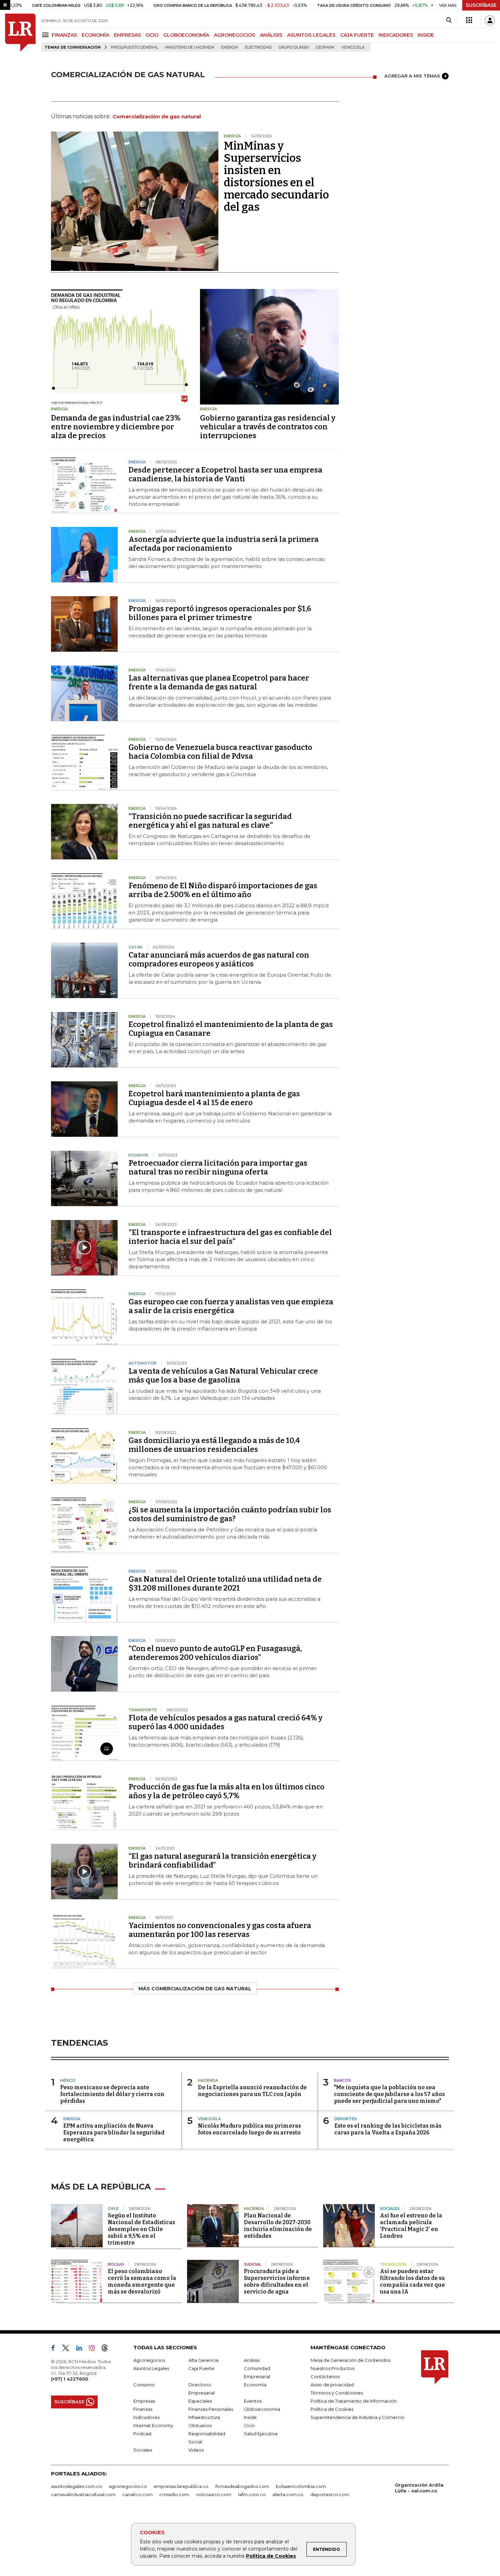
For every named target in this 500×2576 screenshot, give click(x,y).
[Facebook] (56, 2349)
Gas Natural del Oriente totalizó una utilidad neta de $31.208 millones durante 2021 (225, 1584)
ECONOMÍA (95, 35)
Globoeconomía (262, 2409)
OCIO (152, 35)
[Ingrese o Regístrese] (490, 20)
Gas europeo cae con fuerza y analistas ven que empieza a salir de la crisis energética (231, 1306)
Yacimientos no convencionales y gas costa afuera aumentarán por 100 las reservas (220, 1930)
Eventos (253, 2401)
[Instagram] (94, 2349)
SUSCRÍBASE (481, 5)
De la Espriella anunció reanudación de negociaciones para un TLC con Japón (252, 2091)
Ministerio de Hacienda (190, 47)
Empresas (144, 2401)
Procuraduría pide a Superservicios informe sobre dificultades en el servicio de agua (277, 2281)
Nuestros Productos (332, 2368)
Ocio (249, 2425)
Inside (250, 2417)
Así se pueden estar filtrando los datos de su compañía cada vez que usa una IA (412, 2281)
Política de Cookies (271, 2556)
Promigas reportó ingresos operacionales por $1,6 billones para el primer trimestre (220, 613)
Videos (196, 2450)
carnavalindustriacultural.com (83, 2494)
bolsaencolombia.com (301, 2486)
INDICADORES (396, 35)
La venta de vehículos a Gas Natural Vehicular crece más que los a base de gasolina (223, 1376)
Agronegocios (149, 2360)
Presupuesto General (135, 47)
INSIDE (426, 35)
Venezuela (353, 47)
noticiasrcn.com (214, 2494)
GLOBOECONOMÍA (186, 35)
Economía (255, 2385)
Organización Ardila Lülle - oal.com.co (419, 2488)
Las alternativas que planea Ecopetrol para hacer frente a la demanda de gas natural (219, 682)
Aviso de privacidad (332, 2385)
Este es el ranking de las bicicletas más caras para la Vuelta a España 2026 (388, 2129)
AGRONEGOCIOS (235, 35)
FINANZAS (64, 35)
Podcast (143, 2434)
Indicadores (146, 2417)
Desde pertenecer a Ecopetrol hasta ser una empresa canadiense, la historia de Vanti (226, 474)
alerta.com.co (288, 2494)
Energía (230, 47)
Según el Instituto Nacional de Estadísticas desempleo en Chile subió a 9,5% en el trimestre (141, 2229)
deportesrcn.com (330, 2494)
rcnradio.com (174, 2494)
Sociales (143, 2450)
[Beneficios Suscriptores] (469, 20)
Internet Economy (153, 2425)
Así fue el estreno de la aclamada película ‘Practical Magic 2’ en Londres (411, 2226)
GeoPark (325, 47)
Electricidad (258, 47)
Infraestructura (204, 2417)
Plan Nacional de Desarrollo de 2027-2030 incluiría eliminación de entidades (278, 2226)
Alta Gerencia (203, 2360)
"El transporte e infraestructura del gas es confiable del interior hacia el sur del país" (230, 1237)
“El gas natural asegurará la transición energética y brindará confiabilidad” (222, 1861)
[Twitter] (68, 2349)
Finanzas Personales (211, 2409)
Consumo (144, 2385)
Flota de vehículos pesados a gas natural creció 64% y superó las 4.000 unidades (226, 1722)
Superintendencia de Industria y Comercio (357, 2417)
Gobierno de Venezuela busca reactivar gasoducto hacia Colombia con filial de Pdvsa (220, 752)
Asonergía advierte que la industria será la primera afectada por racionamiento (224, 544)
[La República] (20, 33)
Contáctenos (325, 2376)
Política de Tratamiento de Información (354, 2401)
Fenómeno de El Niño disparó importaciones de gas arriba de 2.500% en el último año (223, 890)
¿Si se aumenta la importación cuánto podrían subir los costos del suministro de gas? (230, 1514)
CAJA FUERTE (357, 35)
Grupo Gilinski (294, 47)
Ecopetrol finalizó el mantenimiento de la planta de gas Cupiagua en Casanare (231, 1029)
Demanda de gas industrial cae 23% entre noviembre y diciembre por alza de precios (116, 427)
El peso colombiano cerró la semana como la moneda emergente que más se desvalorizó (142, 2281)
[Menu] (46, 35)
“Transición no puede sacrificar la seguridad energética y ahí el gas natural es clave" (210, 821)
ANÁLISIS (271, 35)
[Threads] (107, 2349)
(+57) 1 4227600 (70, 2379)
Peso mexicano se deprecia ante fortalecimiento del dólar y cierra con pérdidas (112, 2094)
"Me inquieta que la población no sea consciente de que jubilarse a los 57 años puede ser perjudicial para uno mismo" (389, 2094)
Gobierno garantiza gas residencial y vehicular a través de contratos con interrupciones (268, 427)
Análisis (252, 2360)
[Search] (449, 20)
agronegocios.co (128, 2486)
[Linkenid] (82, 2349)
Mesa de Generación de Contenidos (351, 2360)
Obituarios (200, 2425)
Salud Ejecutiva (261, 2434)
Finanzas (143, 2409)
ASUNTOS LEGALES (311, 35)
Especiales (200, 2401)
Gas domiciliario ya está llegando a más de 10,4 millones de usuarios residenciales (214, 1445)
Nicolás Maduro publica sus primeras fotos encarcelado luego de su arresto (249, 2129)
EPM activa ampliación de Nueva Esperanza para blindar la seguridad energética (114, 2133)
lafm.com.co (252, 2494)
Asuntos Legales (151, 2368)
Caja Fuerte (201, 2368)
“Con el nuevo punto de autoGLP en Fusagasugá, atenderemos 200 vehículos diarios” (215, 1653)
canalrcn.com (138, 2494)
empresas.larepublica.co (181, 2486)
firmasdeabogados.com (242, 2486)
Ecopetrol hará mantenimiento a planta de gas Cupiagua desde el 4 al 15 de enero (214, 1098)
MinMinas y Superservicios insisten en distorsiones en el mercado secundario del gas (276, 176)
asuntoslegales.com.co (77, 2486)
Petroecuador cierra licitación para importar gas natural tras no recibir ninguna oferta (218, 1167)
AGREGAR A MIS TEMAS (412, 76)
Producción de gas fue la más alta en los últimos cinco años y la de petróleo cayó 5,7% (227, 1791)
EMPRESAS (127, 35)
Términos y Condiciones (337, 2393)
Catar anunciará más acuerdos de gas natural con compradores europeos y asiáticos (219, 959)
